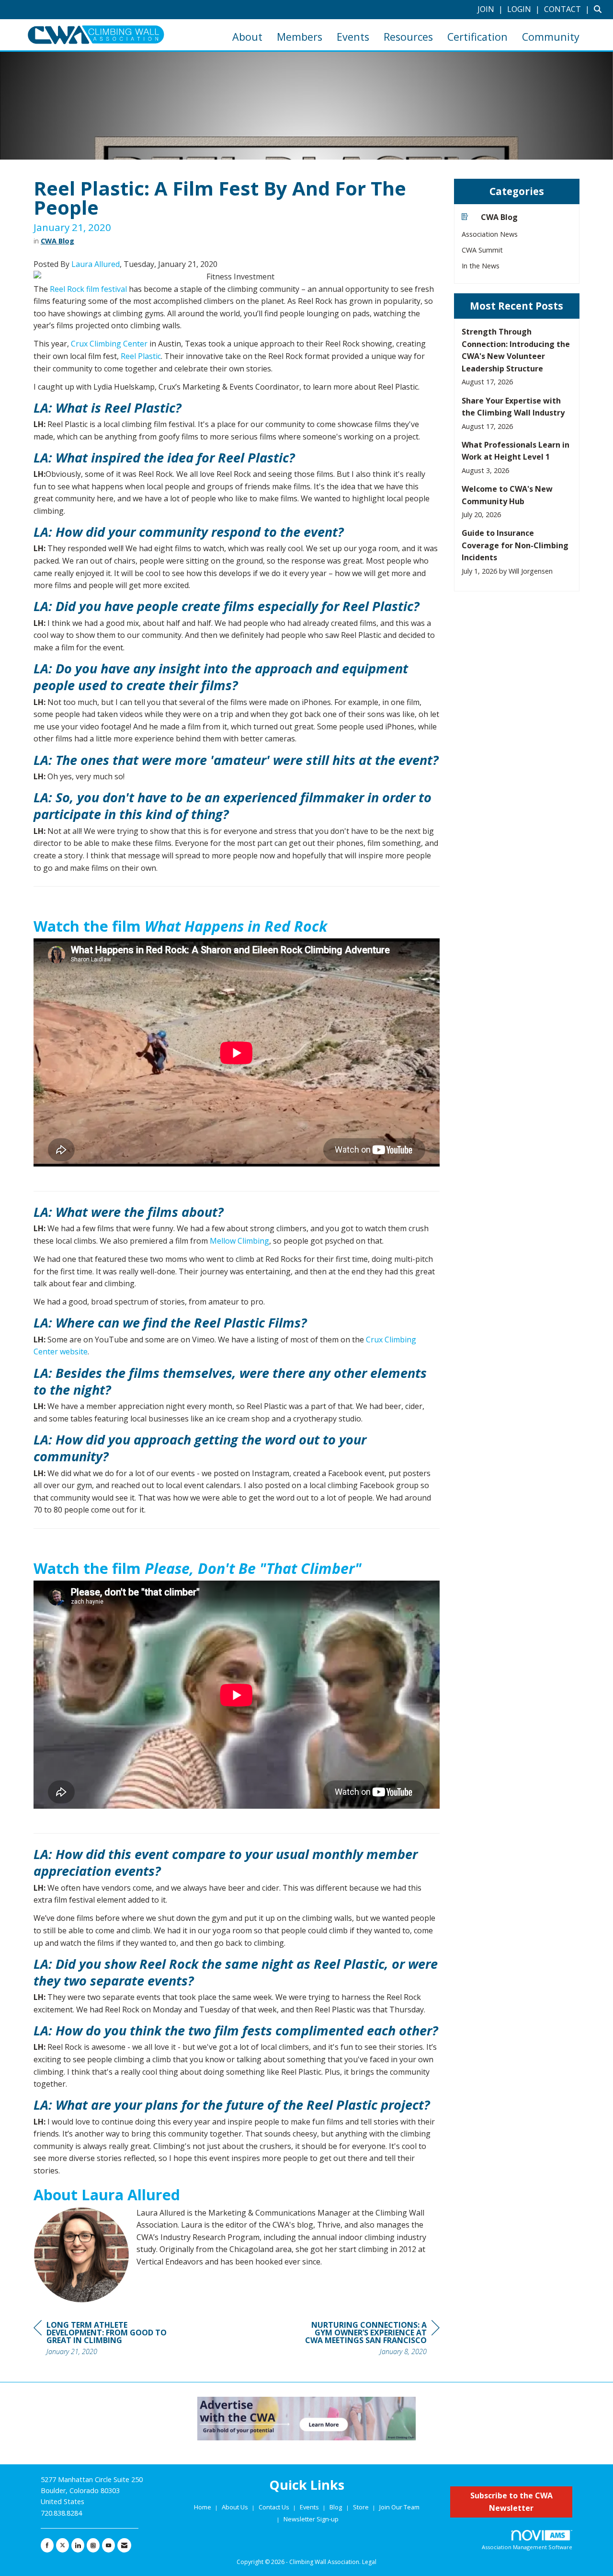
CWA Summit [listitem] (482, 250)
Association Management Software (527, 2547)
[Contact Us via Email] (124, 2545)
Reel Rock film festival (88, 289)
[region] (368, 2339)
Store (362, 2507)
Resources (408, 37)
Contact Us (275, 2507)
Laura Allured (96, 264)
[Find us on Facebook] (47, 2545)
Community (551, 37)
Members (300, 37)
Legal (369, 2562)
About (247, 37)
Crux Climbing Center (109, 344)
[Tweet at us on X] (62, 2545)
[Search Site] (600, 9)
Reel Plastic (141, 356)
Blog (336, 2507)
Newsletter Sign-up (311, 2519)
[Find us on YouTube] (108, 2545)
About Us (236, 2507)
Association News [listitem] (490, 234)
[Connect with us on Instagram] (93, 2545)
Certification (477, 37)
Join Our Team (399, 2507)
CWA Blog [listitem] (499, 217)
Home (203, 2507)
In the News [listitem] (481, 266)
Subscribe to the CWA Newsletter (511, 2502)
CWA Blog (57, 241)
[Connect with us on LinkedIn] (78, 2545)
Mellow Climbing (239, 1241)
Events (353, 37)
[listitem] (491, 9)
